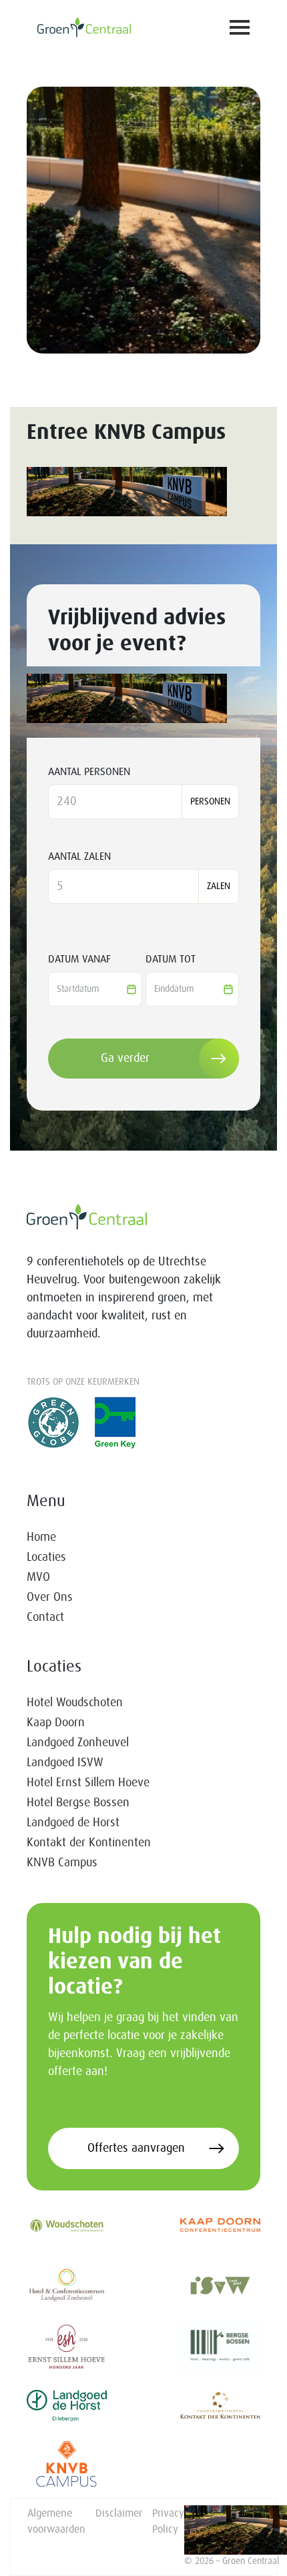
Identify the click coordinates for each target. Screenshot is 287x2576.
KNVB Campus (62, 1863)
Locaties (46, 1557)
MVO (38, 1577)
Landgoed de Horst (73, 1823)
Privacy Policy (168, 2521)
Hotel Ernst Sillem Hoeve (88, 1783)
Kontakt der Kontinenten (89, 1843)
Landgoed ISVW (65, 1763)
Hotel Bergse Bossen (78, 1803)
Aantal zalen (79, 856)
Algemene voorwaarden (56, 2521)
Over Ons (50, 1597)
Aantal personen (89, 772)
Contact (45, 1618)
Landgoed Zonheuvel (78, 1743)
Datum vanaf (79, 959)
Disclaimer (119, 2513)
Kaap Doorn (56, 1723)
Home (41, 1537)
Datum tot (171, 959)
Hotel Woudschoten (75, 1703)
